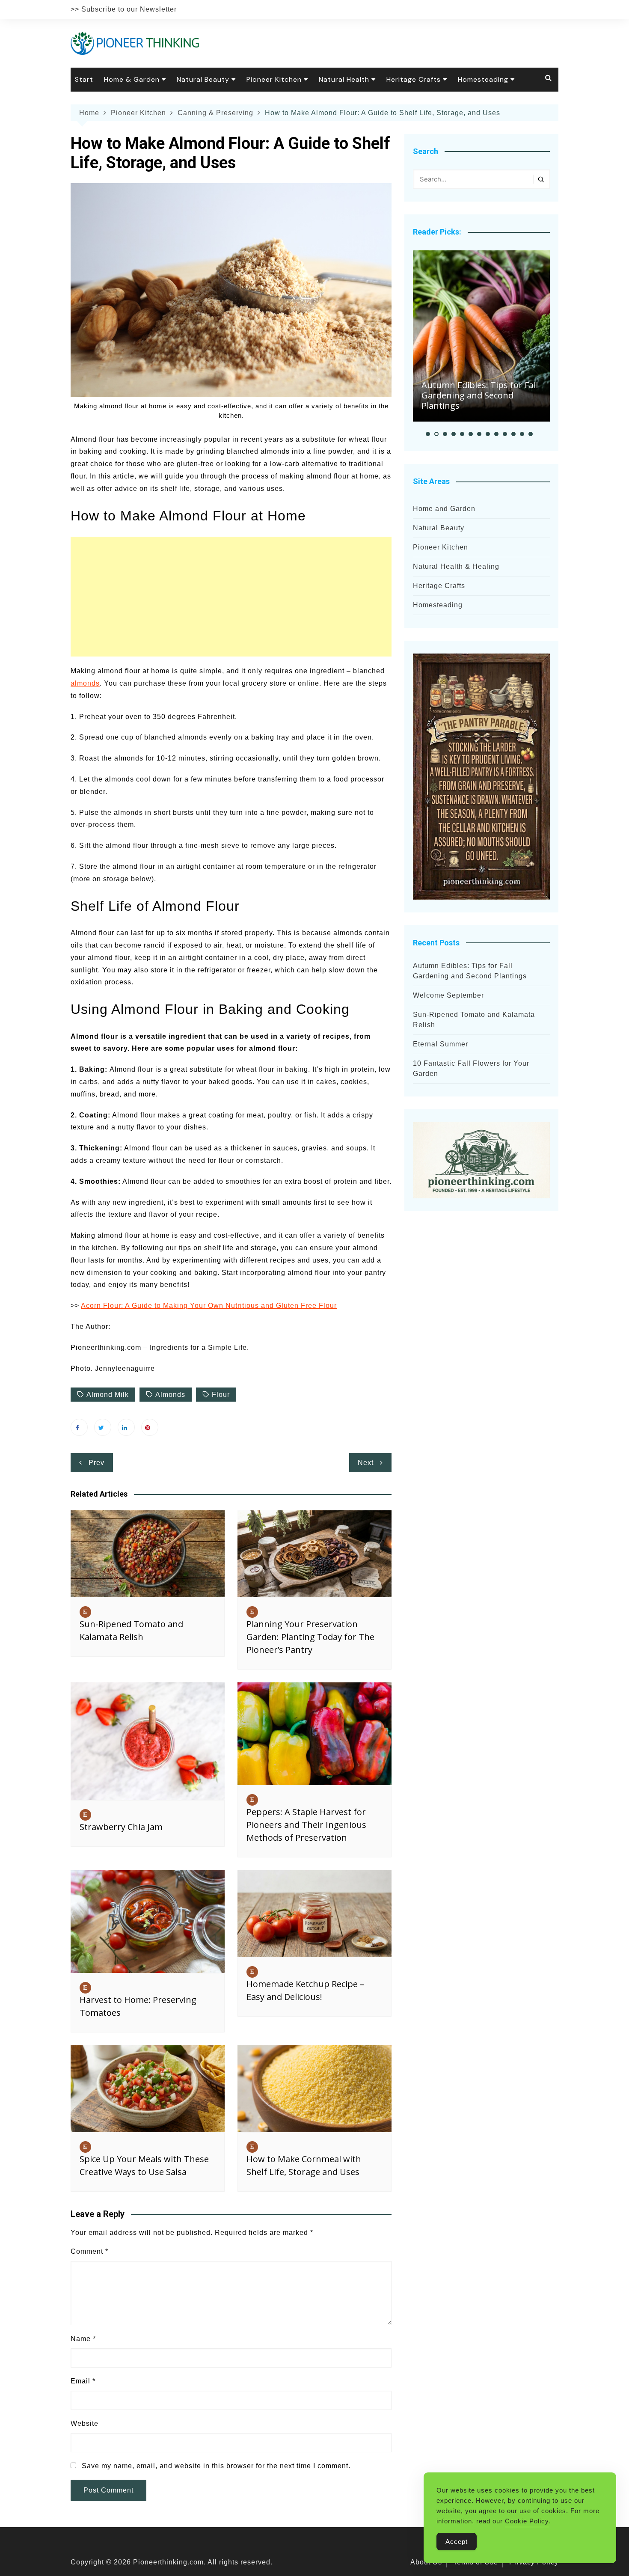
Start (84, 79)
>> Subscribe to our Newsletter (124, 9)
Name (83, 2339)
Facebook (79, 1427)
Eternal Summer (441, 1044)
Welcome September (448, 995)
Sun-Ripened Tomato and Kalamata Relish (474, 1020)
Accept (457, 2542)
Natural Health (344, 79)
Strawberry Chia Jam (121, 1827)
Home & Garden (132, 79)
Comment (89, 2251)
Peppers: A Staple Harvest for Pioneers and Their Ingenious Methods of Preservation (306, 1825)
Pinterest (150, 1427)
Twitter (103, 1427)
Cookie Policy (527, 2521)
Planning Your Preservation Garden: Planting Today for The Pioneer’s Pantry (310, 1637)
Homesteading (483, 79)
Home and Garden (444, 509)
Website (85, 2423)
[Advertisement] (231, 597)
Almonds (170, 1395)
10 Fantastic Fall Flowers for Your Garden (471, 1068)
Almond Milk (108, 1395)
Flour (221, 1395)
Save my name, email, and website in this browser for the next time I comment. (216, 2466)
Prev (96, 1463)
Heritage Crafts (414, 79)
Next (366, 1463)
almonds (85, 683)
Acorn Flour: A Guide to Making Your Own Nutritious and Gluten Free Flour (209, 1306)
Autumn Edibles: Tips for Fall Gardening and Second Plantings (480, 395)
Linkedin (126, 1427)
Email (83, 2381)
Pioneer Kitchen (274, 79)
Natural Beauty (203, 79)
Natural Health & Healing (456, 566)
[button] (428, 434)
